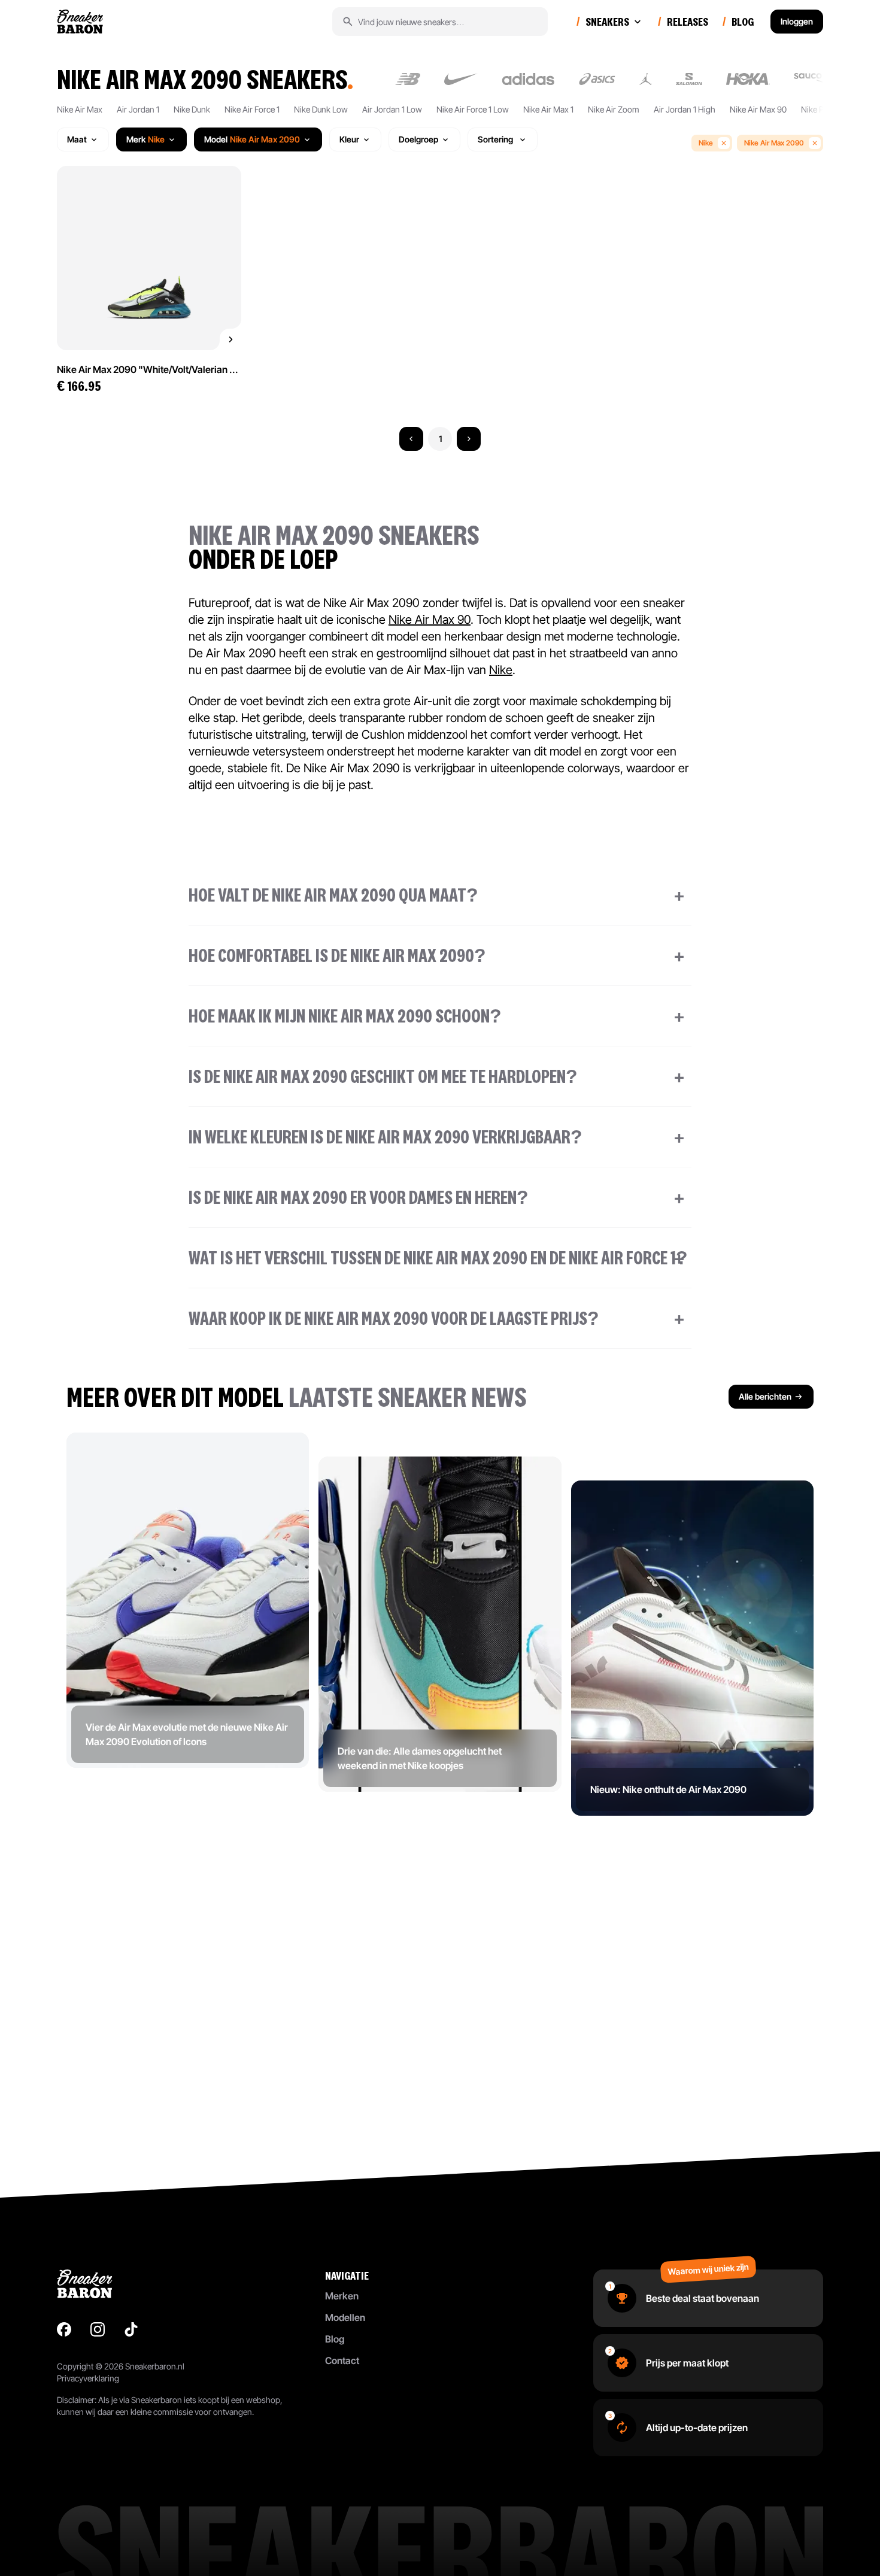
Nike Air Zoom (614, 109)
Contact (342, 2360)
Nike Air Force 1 (252, 109)
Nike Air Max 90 (758, 109)
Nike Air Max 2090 (774, 143)
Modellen (345, 2317)
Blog (335, 2339)
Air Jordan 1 (138, 109)
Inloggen (797, 21)
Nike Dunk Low (321, 109)
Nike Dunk (192, 109)
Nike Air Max (80, 109)
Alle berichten (765, 1396)
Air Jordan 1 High (685, 109)
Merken (342, 2296)
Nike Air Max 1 (548, 109)
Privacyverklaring (88, 2378)
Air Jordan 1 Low (392, 109)
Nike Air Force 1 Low (473, 109)
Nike (706, 143)
